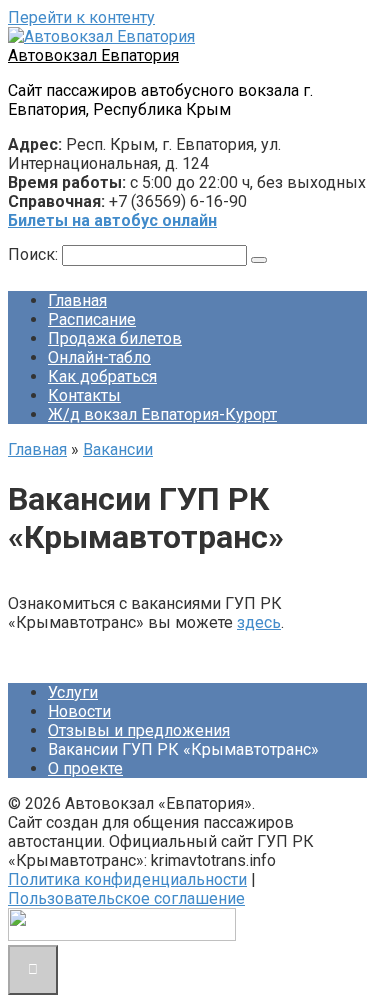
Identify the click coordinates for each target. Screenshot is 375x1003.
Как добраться (102, 376)
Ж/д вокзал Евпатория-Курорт (162, 414)
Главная (77, 300)
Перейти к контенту (81, 17)
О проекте (85, 768)
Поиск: (35, 254)
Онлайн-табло (99, 357)
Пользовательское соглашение (126, 898)
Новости (79, 711)
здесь (259, 622)
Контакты (84, 395)
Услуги (73, 692)
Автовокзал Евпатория (93, 55)
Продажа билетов (115, 338)
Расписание (92, 319)
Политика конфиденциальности (127, 879)
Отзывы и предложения (139, 730)
